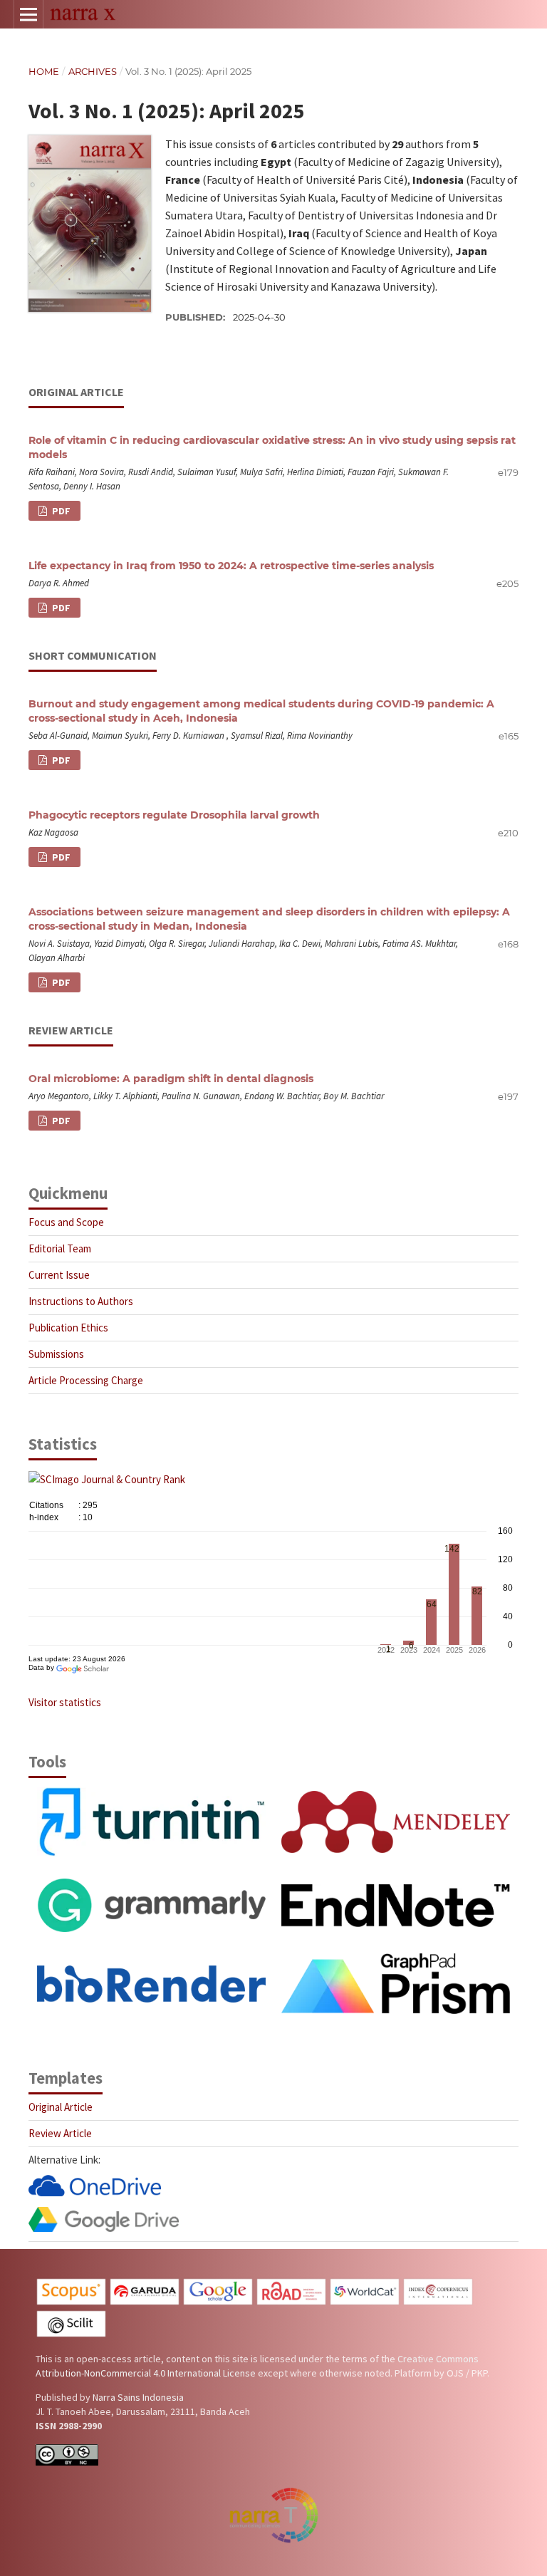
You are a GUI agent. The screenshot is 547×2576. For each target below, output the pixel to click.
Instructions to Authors (81, 1301)
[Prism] (396, 2010)
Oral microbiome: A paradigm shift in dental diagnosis (171, 1079)
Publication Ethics (68, 1328)
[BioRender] (151, 1999)
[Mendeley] (396, 1849)
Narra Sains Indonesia (138, 2397)
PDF (60, 511)
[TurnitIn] (151, 1853)
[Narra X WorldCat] (365, 2302)
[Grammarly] (151, 1928)
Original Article (61, 2107)
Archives (93, 71)
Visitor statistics (65, 1702)
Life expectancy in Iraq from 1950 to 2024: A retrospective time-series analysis (231, 566)
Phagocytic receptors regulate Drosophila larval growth (174, 815)
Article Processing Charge (86, 1380)
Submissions (56, 1354)
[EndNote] (396, 1923)
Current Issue (59, 1275)
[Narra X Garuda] (145, 2302)
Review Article (60, 2133)
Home (44, 71)
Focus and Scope (66, 1222)
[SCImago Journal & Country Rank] (107, 1479)
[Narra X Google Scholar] (218, 2302)
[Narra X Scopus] (71, 2302)
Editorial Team (60, 1248)
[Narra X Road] (291, 2302)
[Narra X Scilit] (71, 2334)
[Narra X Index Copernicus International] (438, 2302)
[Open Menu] (28, 14)
